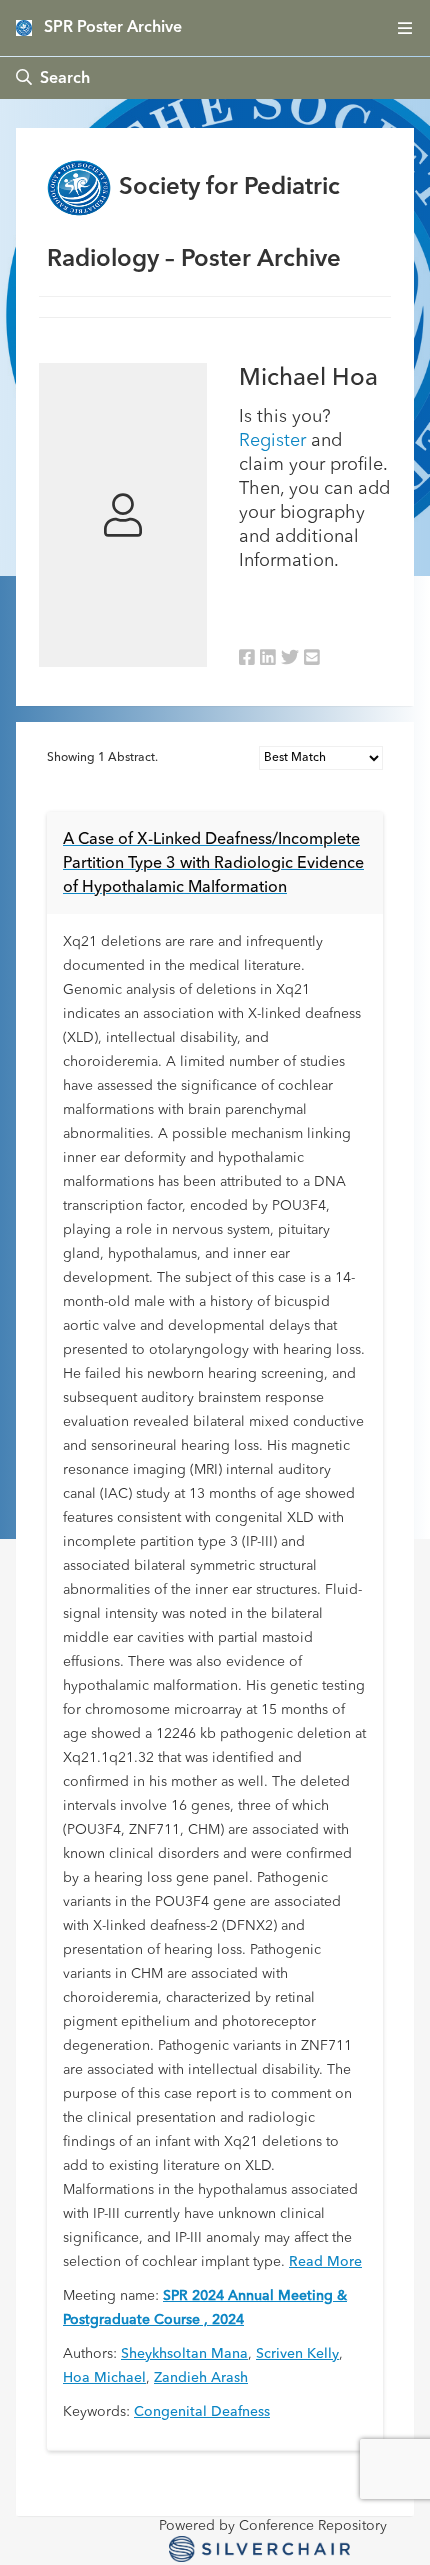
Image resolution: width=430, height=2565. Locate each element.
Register (272, 441)
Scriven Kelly (297, 2354)
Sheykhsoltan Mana (184, 2354)
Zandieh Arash (201, 2378)
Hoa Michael (104, 2378)
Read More (325, 2262)
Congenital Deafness (202, 2412)
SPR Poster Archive (113, 28)
